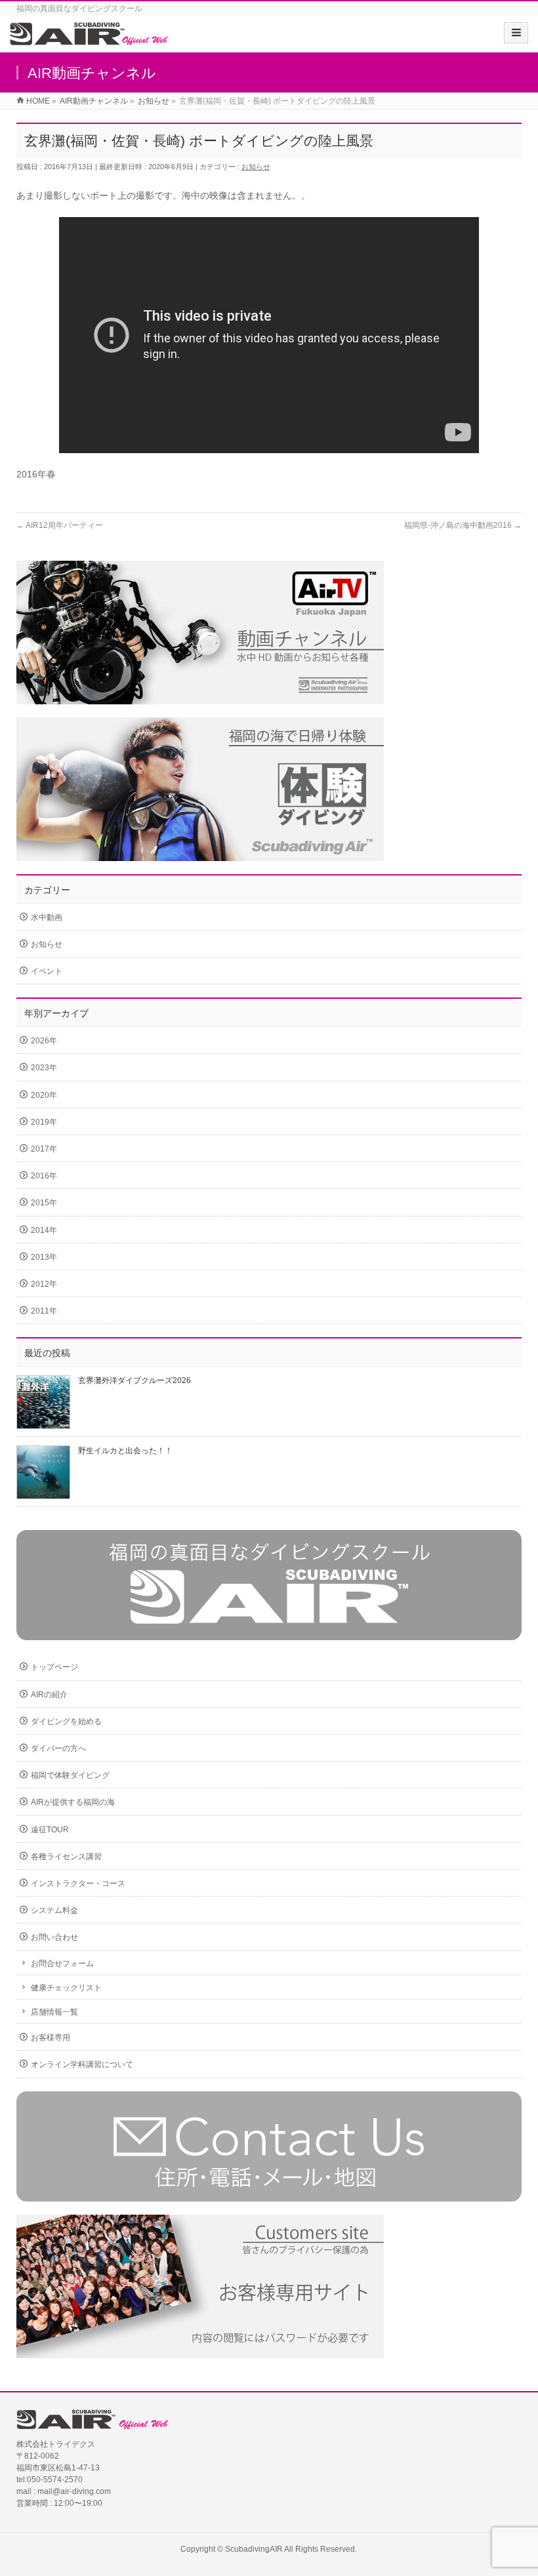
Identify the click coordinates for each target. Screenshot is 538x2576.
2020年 (44, 1095)
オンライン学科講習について (82, 2064)
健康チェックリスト (66, 1988)
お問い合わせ (54, 1937)
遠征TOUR (50, 1830)
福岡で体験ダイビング (70, 1775)
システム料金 (54, 1910)
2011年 (44, 1311)
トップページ (54, 1667)
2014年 (44, 1230)
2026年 (44, 1041)
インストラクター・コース (78, 1883)
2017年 (44, 1149)
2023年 (44, 1068)
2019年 (44, 1122)
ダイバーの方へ (58, 1748)
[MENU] (516, 33)
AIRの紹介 (49, 1695)
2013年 (44, 1257)
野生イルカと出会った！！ (125, 1451)
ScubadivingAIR (254, 2549)
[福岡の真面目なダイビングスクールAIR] (90, 38)
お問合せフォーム (62, 1963)
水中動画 (47, 917)
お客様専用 (51, 2038)
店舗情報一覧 (54, 2012)
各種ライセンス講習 (66, 1857)
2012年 (44, 1284)
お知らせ (256, 167)
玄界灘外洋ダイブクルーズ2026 (134, 1380)
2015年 (44, 1203)
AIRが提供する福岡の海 (73, 1802)
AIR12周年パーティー (60, 525)
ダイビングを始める (66, 1721)
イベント (47, 971)
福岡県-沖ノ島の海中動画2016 (463, 525)
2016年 (44, 1176)
